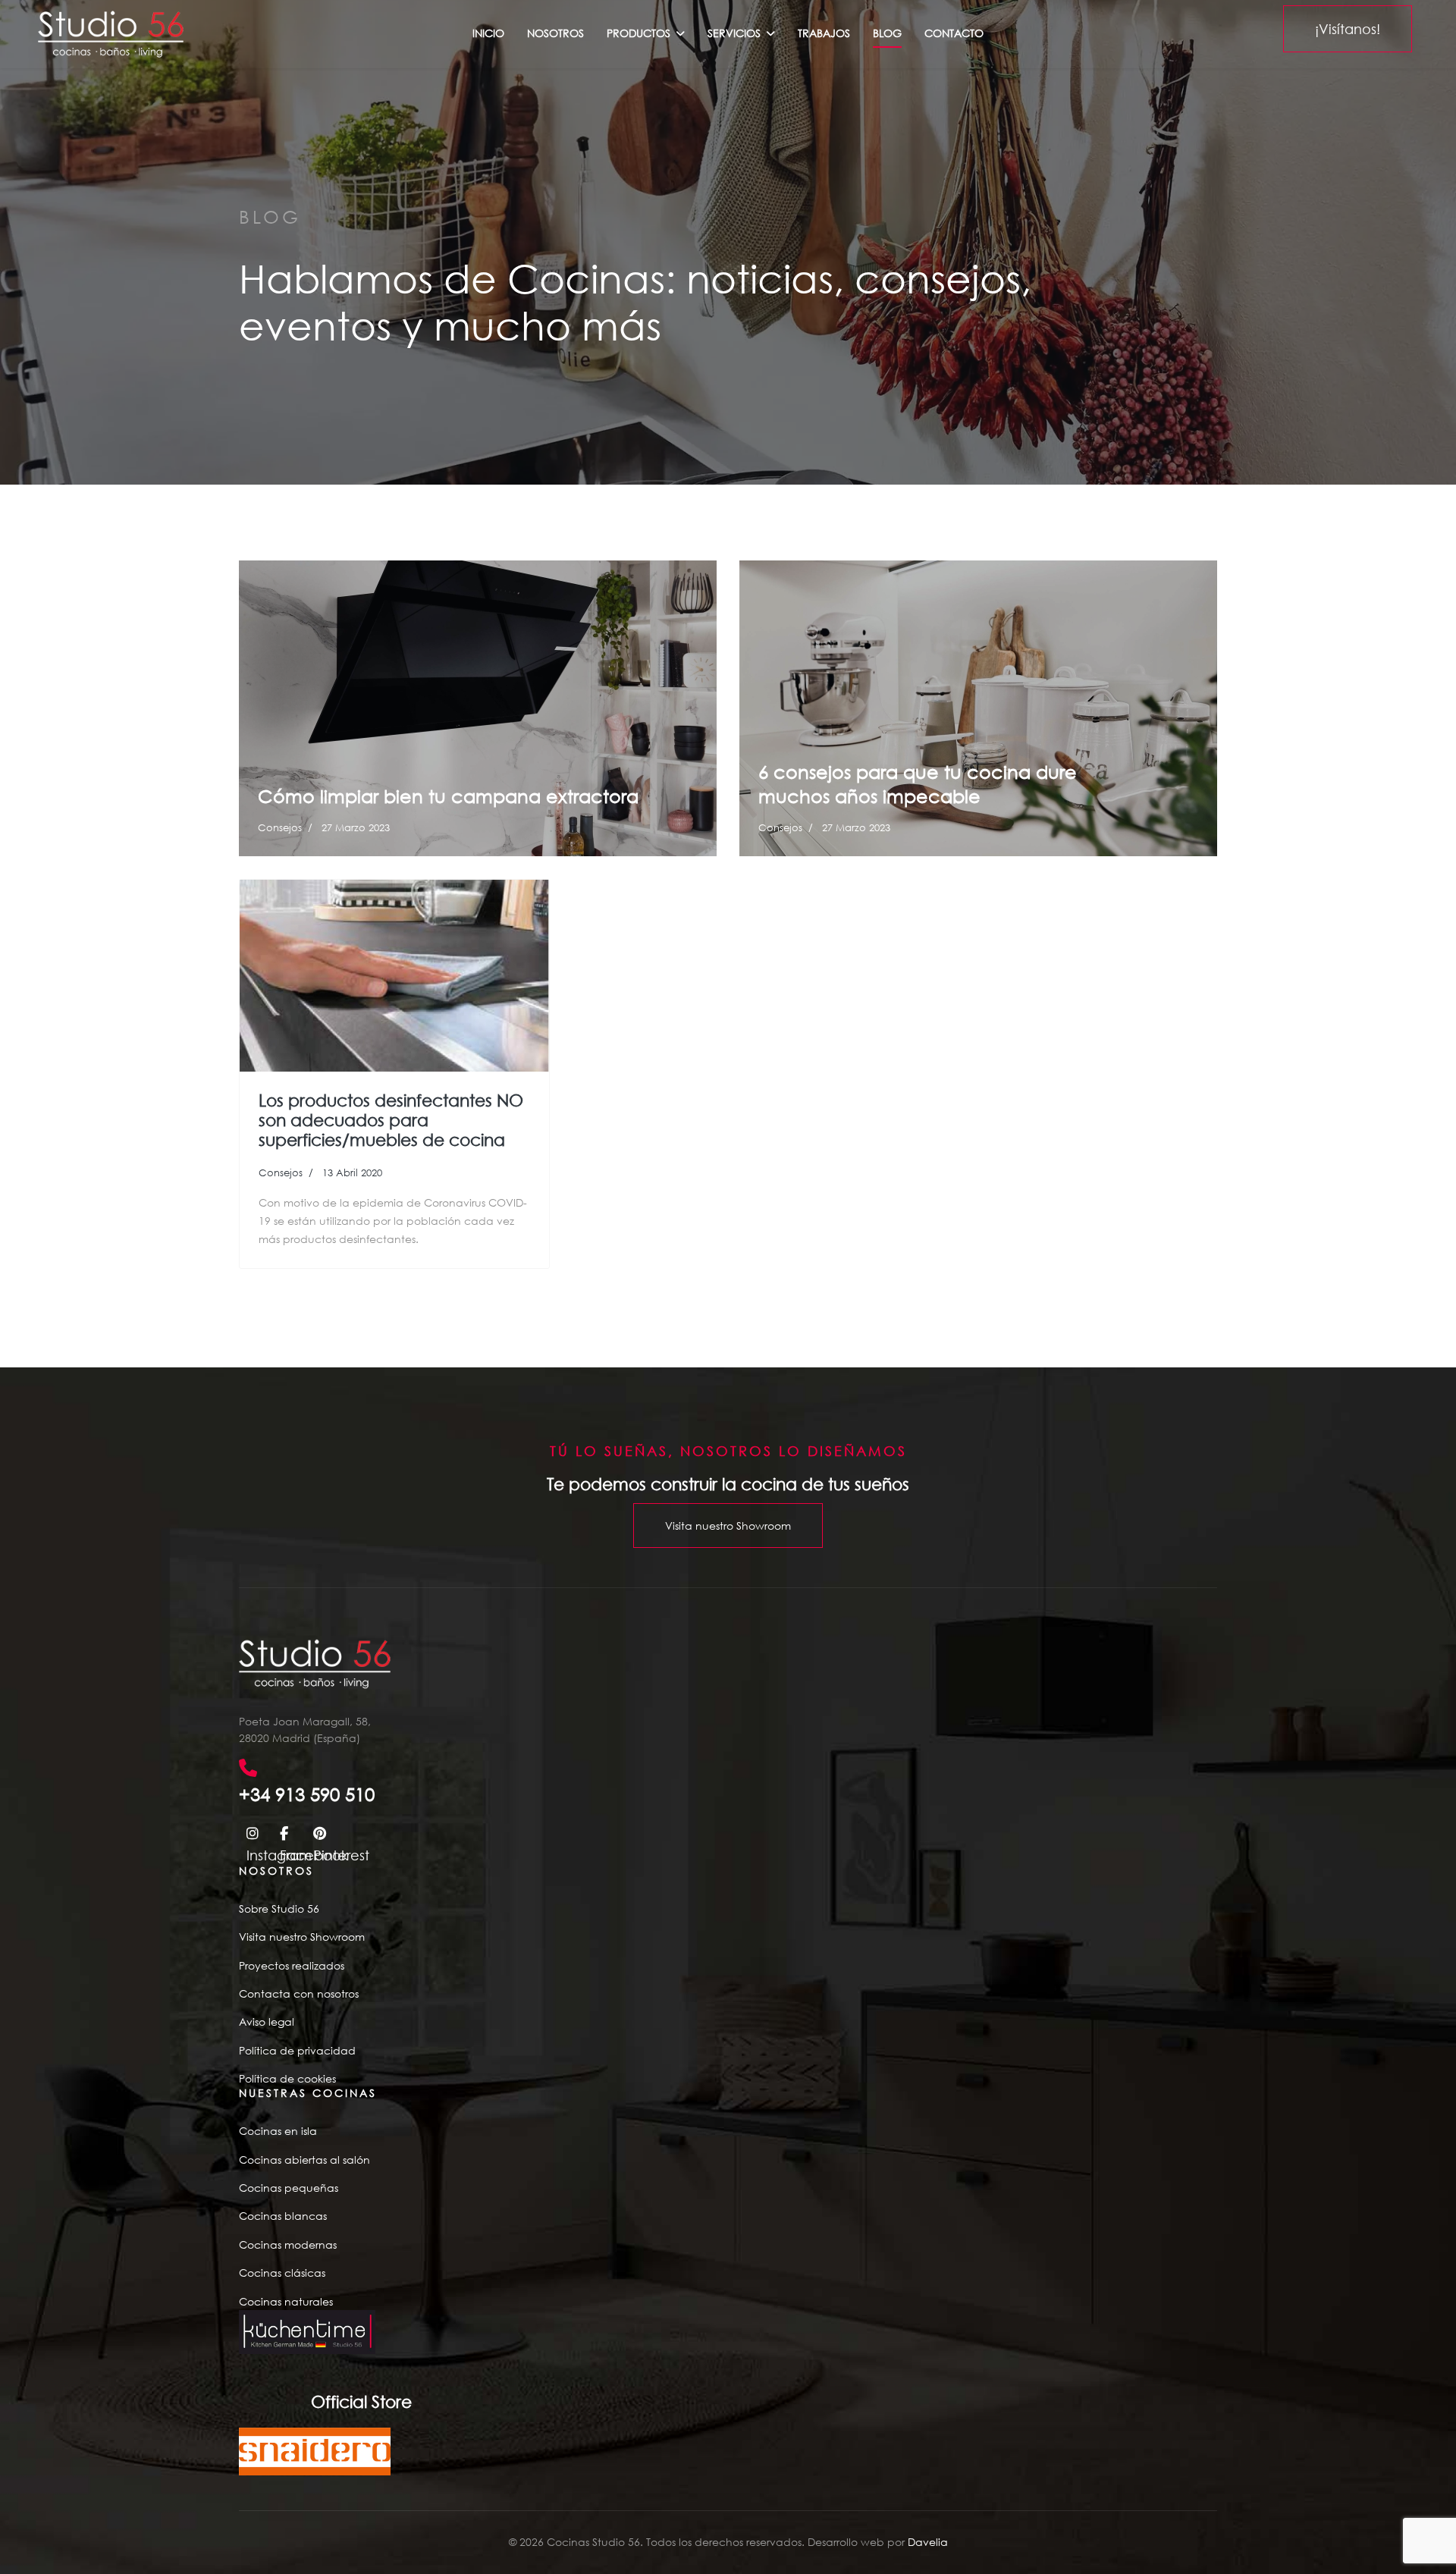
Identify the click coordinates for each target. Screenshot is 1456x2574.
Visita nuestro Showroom (728, 1526)
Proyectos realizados (292, 1965)
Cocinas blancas (283, 2216)
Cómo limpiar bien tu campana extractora (448, 796)
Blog (887, 33)
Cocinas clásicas (282, 2273)
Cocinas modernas (288, 2244)
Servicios (734, 33)
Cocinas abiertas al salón (304, 2160)
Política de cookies (287, 2078)
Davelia (928, 2542)
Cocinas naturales (286, 2301)
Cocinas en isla (278, 2131)
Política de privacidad (297, 2050)
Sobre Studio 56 (279, 1909)
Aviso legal (267, 2022)
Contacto (954, 33)
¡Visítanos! (1348, 29)
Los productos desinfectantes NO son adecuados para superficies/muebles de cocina (391, 1120)
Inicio (488, 33)
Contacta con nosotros (299, 1993)
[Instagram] (256, 1832)
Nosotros (555, 33)
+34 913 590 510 (307, 1794)
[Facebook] (289, 1832)
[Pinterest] (322, 1832)
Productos (639, 33)
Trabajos (824, 33)
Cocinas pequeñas (289, 2188)
